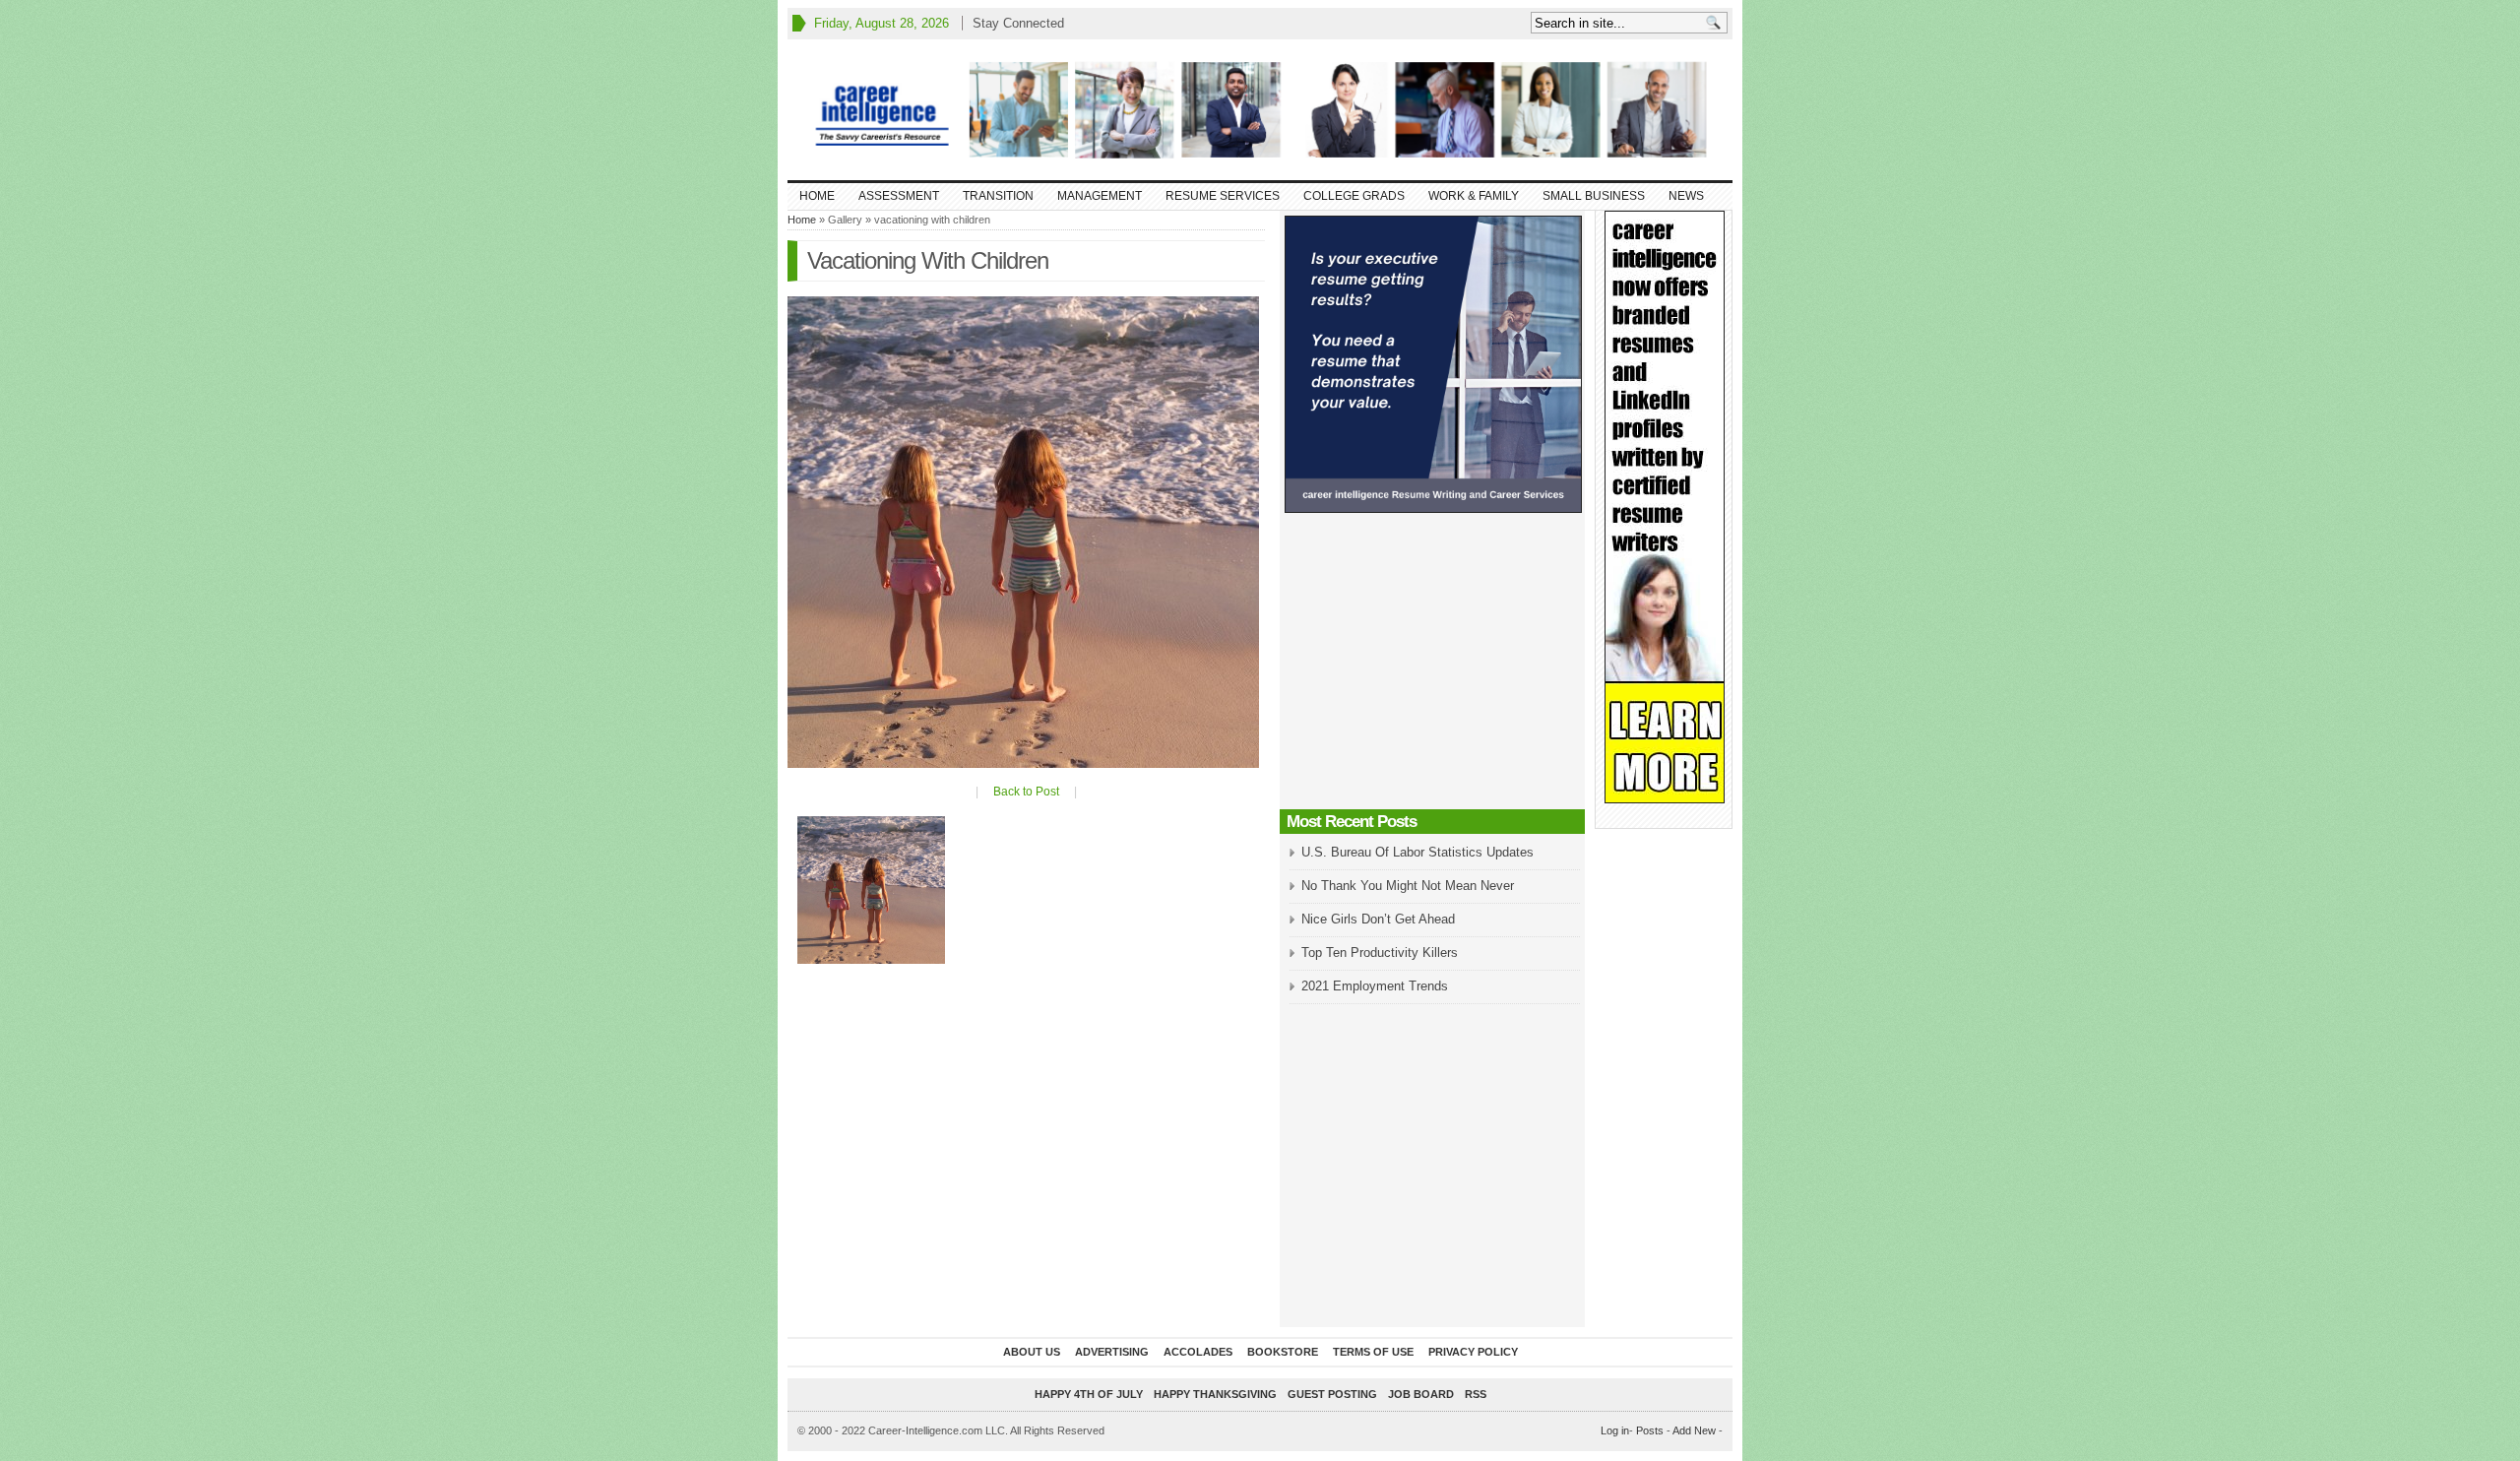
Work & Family (1474, 196)
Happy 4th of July (1089, 1394)
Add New (1694, 1430)
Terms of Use (1373, 1352)
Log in (1615, 1430)
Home (817, 196)
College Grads (1354, 196)
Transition (998, 196)
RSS (1476, 1394)
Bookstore (1283, 1352)
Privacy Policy (1473, 1352)
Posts (1650, 1430)
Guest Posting (1332, 1394)
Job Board (1421, 1394)
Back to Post (1026, 792)
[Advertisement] (1432, 667)
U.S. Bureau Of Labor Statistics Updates (1417, 852)
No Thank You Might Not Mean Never (1408, 886)
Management (1100, 196)
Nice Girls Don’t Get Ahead (1378, 919)
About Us (1032, 1352)
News (1686, 196)
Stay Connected (1018, 23)
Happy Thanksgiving (1215, 1394)
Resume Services (1223, 196)
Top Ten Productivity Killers (1380, 953)
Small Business (1594, 196)
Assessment (899, 196)
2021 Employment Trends (1375, 986)
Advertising (1112, 1352)
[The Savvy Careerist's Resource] (1260, 110)
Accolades (1198, 1352)
